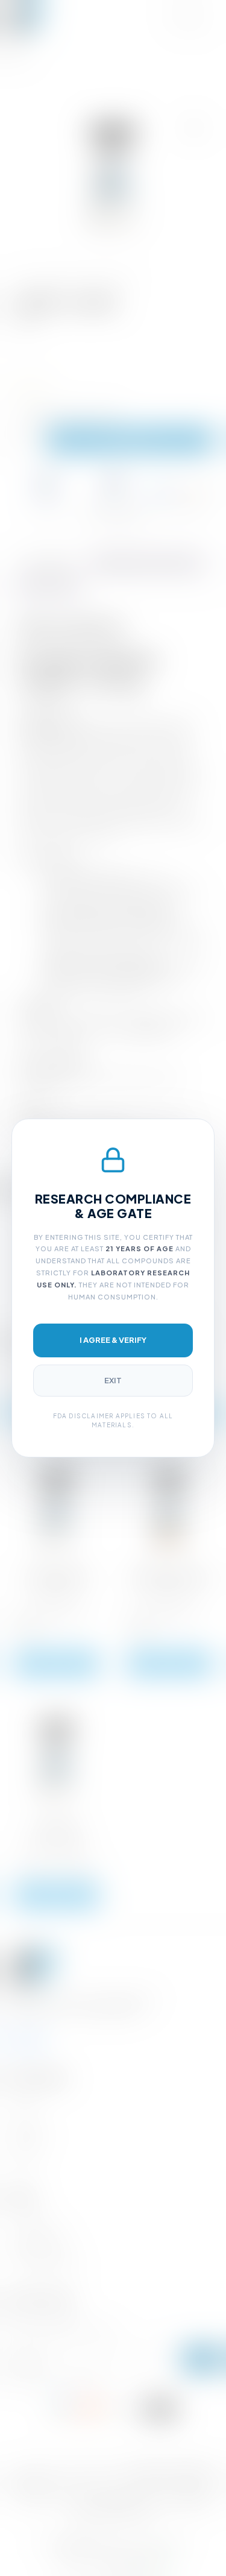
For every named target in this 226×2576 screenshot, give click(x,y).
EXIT (113, 1380)
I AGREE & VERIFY (113, 1340)
